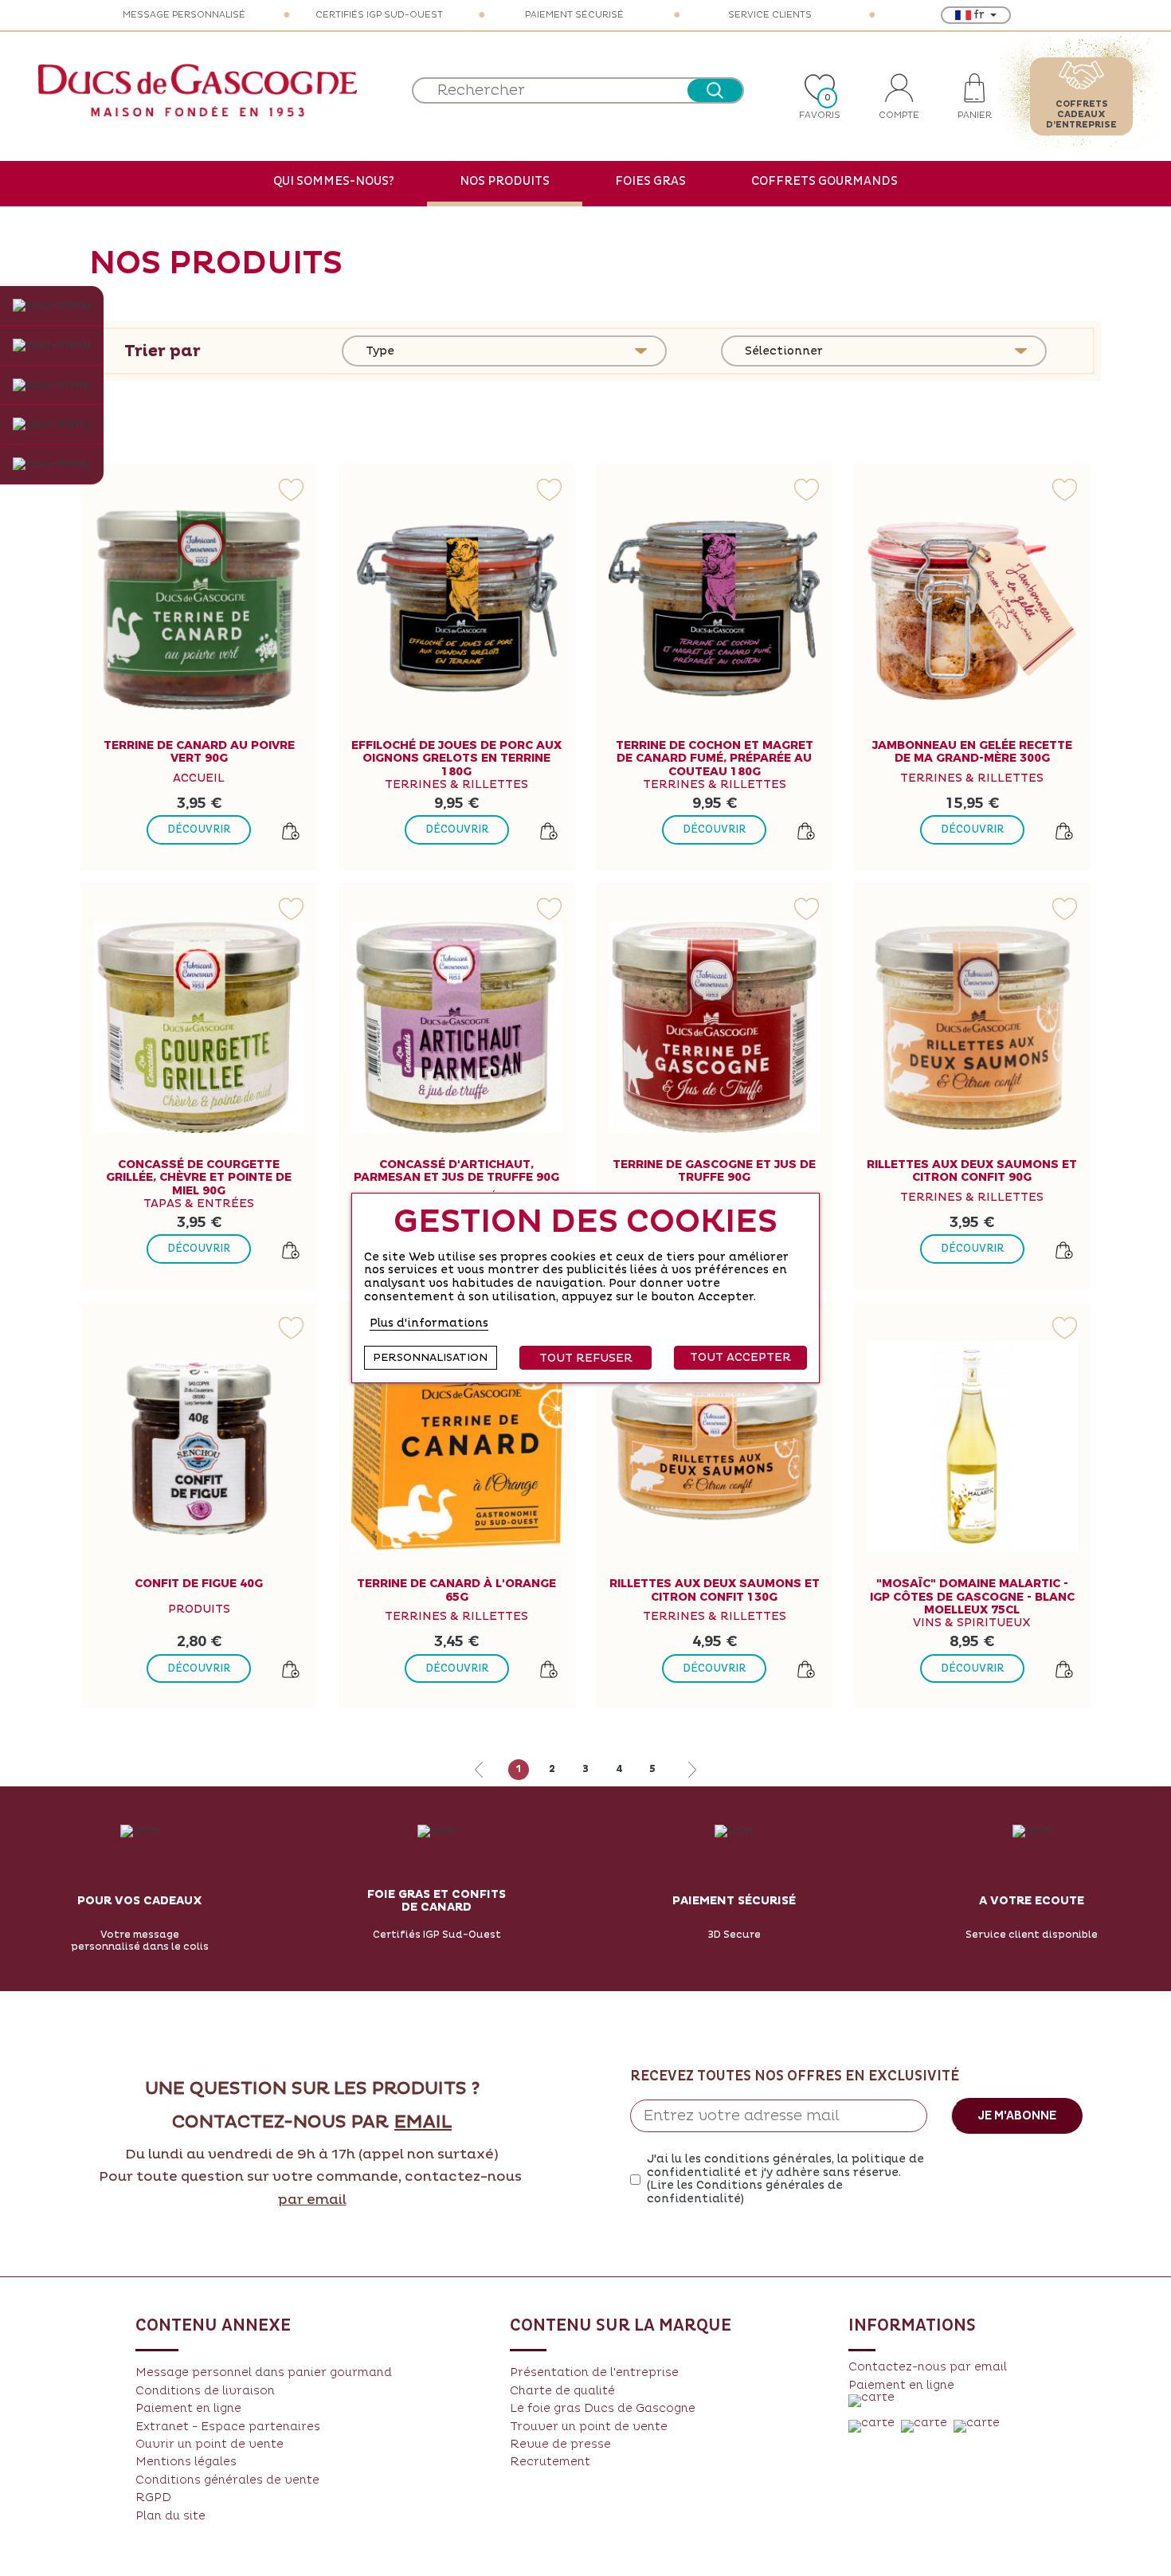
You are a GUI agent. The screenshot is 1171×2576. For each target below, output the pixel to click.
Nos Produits (505, 181)
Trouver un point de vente (589, 2427)
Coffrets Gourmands (824, 181)
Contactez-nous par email (928, 2367)
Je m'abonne (1017, 2115)
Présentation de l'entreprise (594, 2372)
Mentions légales (186, 2462)
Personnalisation (430, 1358)
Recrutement (550, 2462)
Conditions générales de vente (227, 2480)
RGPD (153, 2498)
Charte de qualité (562, 2391)
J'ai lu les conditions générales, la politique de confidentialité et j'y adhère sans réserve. (785, 2179)
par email (312, 2200)
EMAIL (423, 2123)
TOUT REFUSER (586, 1358)
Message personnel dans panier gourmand (264, 2372)
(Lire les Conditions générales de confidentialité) (745, 2192)
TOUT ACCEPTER (740, 1357)
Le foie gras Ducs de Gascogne (603, 2408)
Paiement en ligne (188, 2408)
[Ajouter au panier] (291, 831)
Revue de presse (560, 2444)
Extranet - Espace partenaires (228, 2427)
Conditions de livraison (205, 2391)
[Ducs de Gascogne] (198, 90)
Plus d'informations (429, 1323)
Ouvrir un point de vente (210, 2444)
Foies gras (650, 181)
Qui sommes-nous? (334, 181)
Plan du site (170, 2516)
